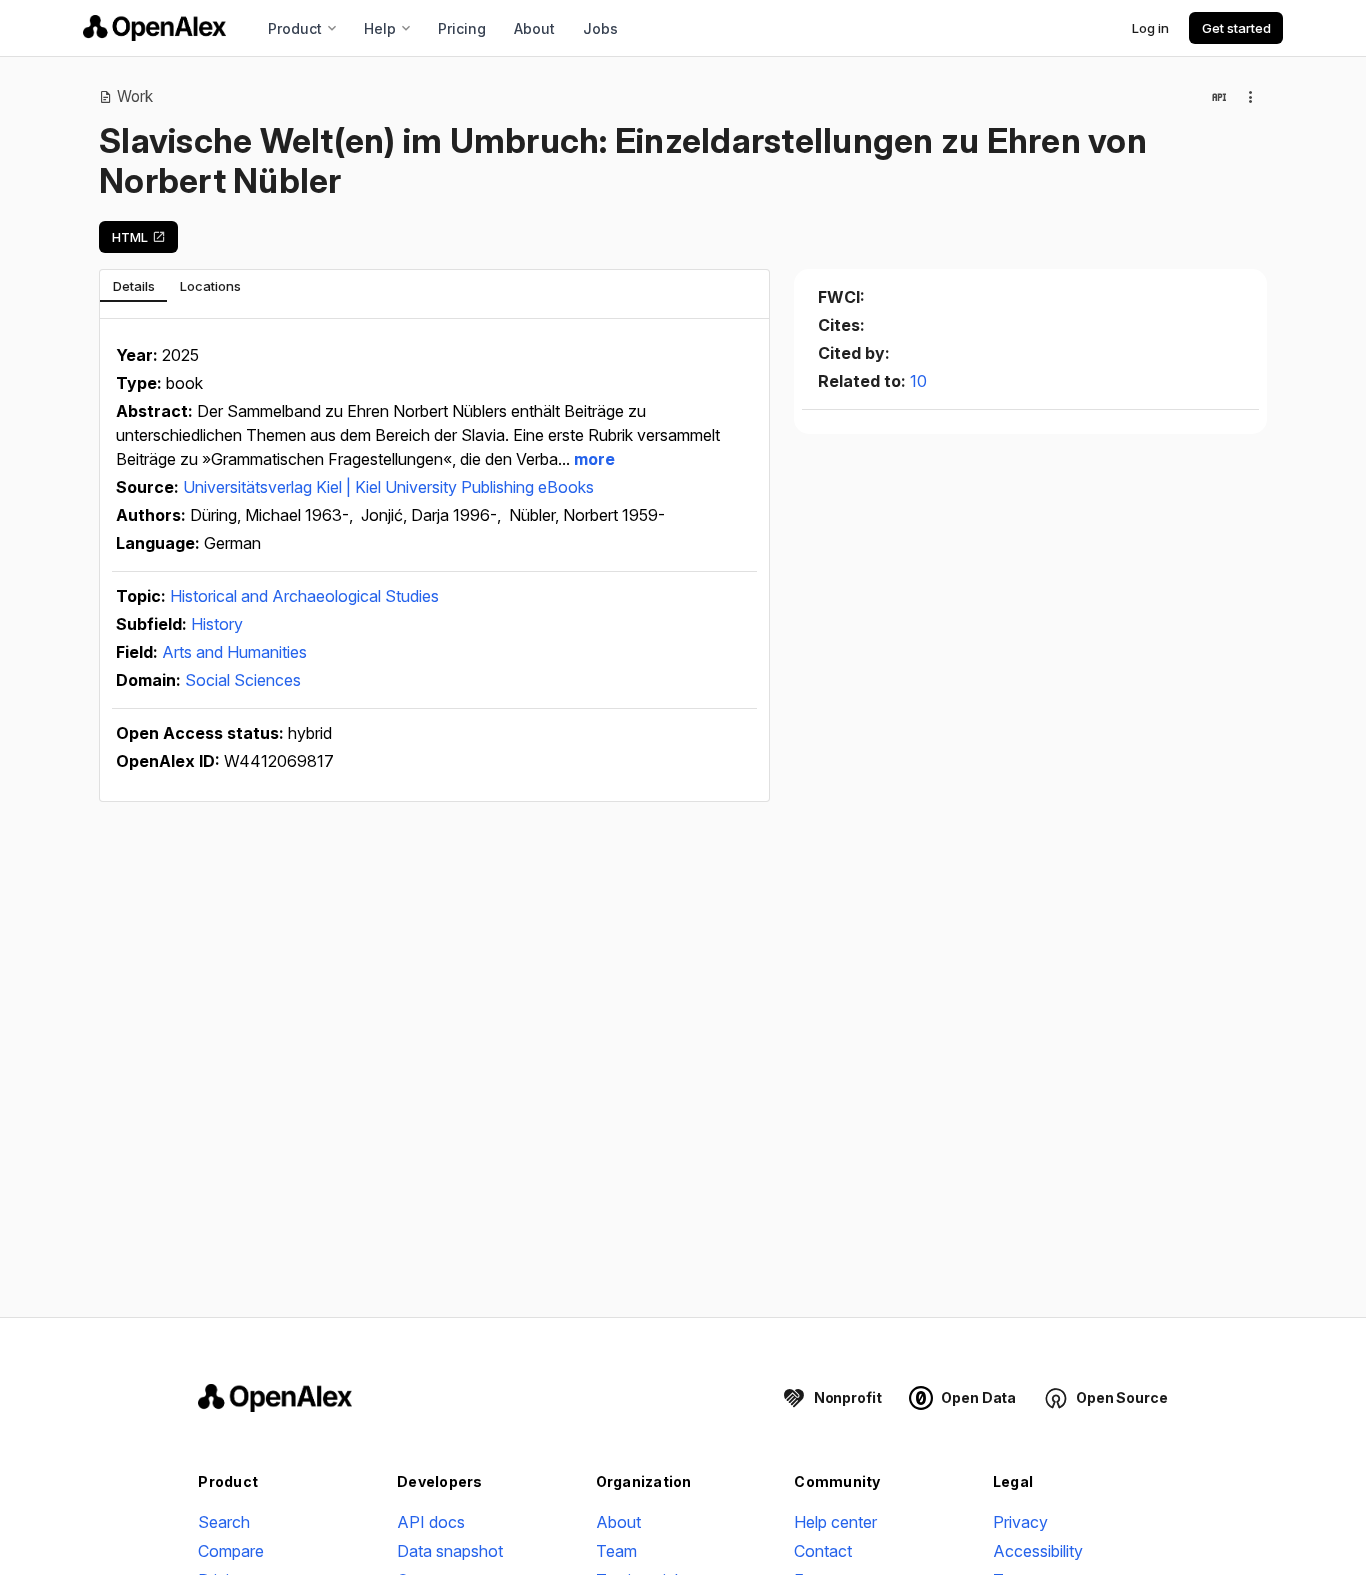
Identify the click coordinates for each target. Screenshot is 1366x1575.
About (534, 28)
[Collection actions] (1251, 97)
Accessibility (1038, 1551)
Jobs (600, 28)
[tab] (133, 286)
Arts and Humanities (234, 652)
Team (616, 1551)
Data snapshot (450, 1551)
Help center (835, 1522)
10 (918, 381)
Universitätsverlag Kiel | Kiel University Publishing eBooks (388, 487)
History (217, 624)
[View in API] (1219, 97)
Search (224, 1522)
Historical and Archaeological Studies (304, 596)
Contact (823, 1551)
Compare (231, 1551)
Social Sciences (243, 680)
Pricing (462, 28)
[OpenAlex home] (154, 28)
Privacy (1020, 1522)
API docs (431, 1522)
